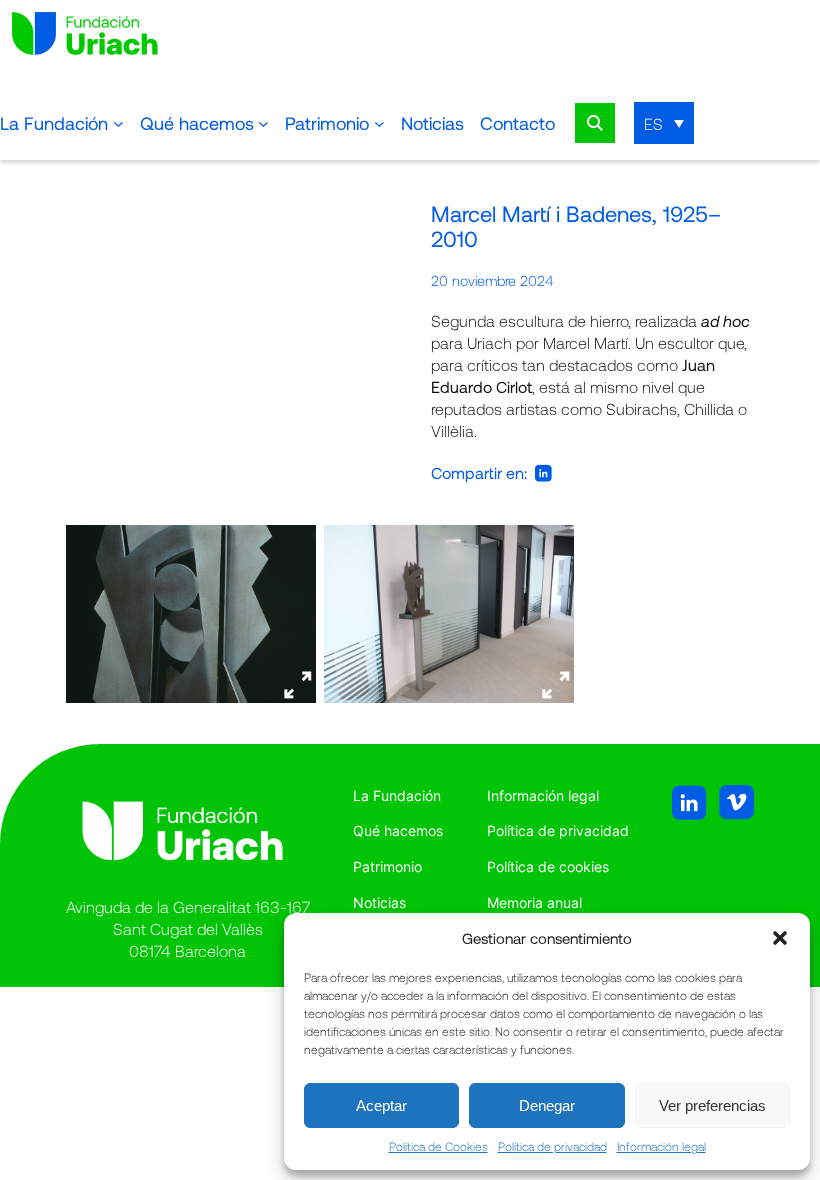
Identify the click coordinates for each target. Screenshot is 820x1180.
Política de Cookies (438, 1146)
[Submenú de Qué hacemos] (263, 123)
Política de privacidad (552, 1146)
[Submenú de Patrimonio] (379, 123)
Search (595, 123)
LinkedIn (543, 473)
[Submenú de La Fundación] (118, 123)
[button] (780, 938)
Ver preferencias (712, 1105)
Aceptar (381, 1105)
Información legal (661, 1146)
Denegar (547, 1105)
